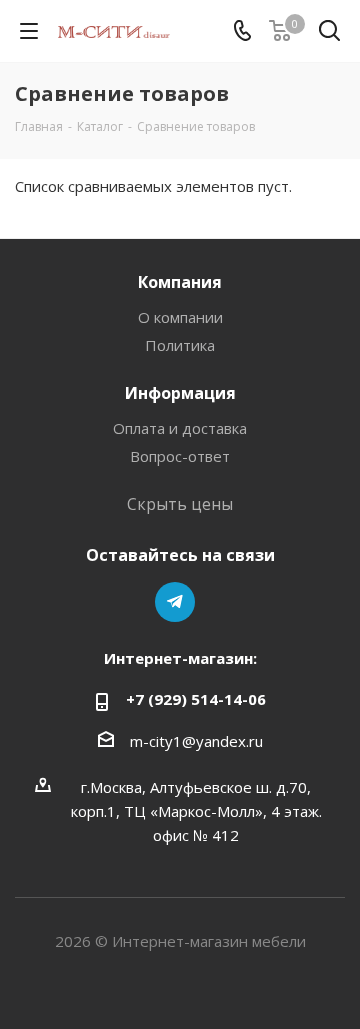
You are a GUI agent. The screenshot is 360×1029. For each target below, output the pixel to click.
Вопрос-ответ (180, 456)
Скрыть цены (180, 504)
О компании (180, 317)
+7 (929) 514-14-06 (196, 699)
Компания (180, 282)
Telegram (175, 602)
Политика (180, 345)
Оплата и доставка (180, 428)
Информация (180, 393)
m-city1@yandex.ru (196, 741)
